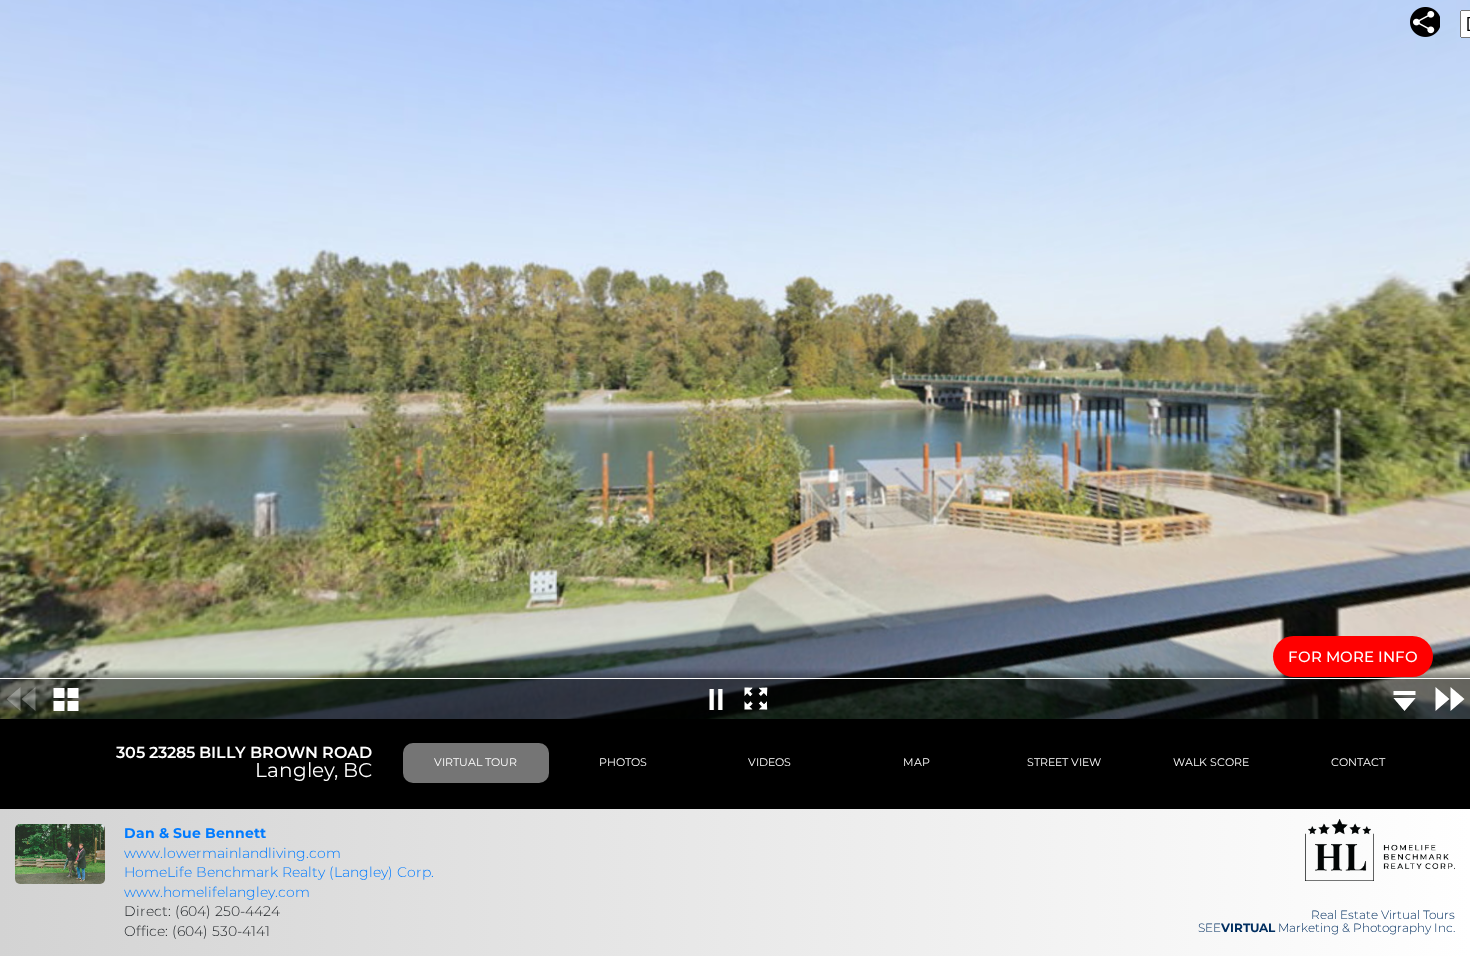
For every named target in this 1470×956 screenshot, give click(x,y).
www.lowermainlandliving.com (232, 853)
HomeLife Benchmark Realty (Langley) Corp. (279, 872)
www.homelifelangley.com (217, 892)
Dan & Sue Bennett (195, 833)
